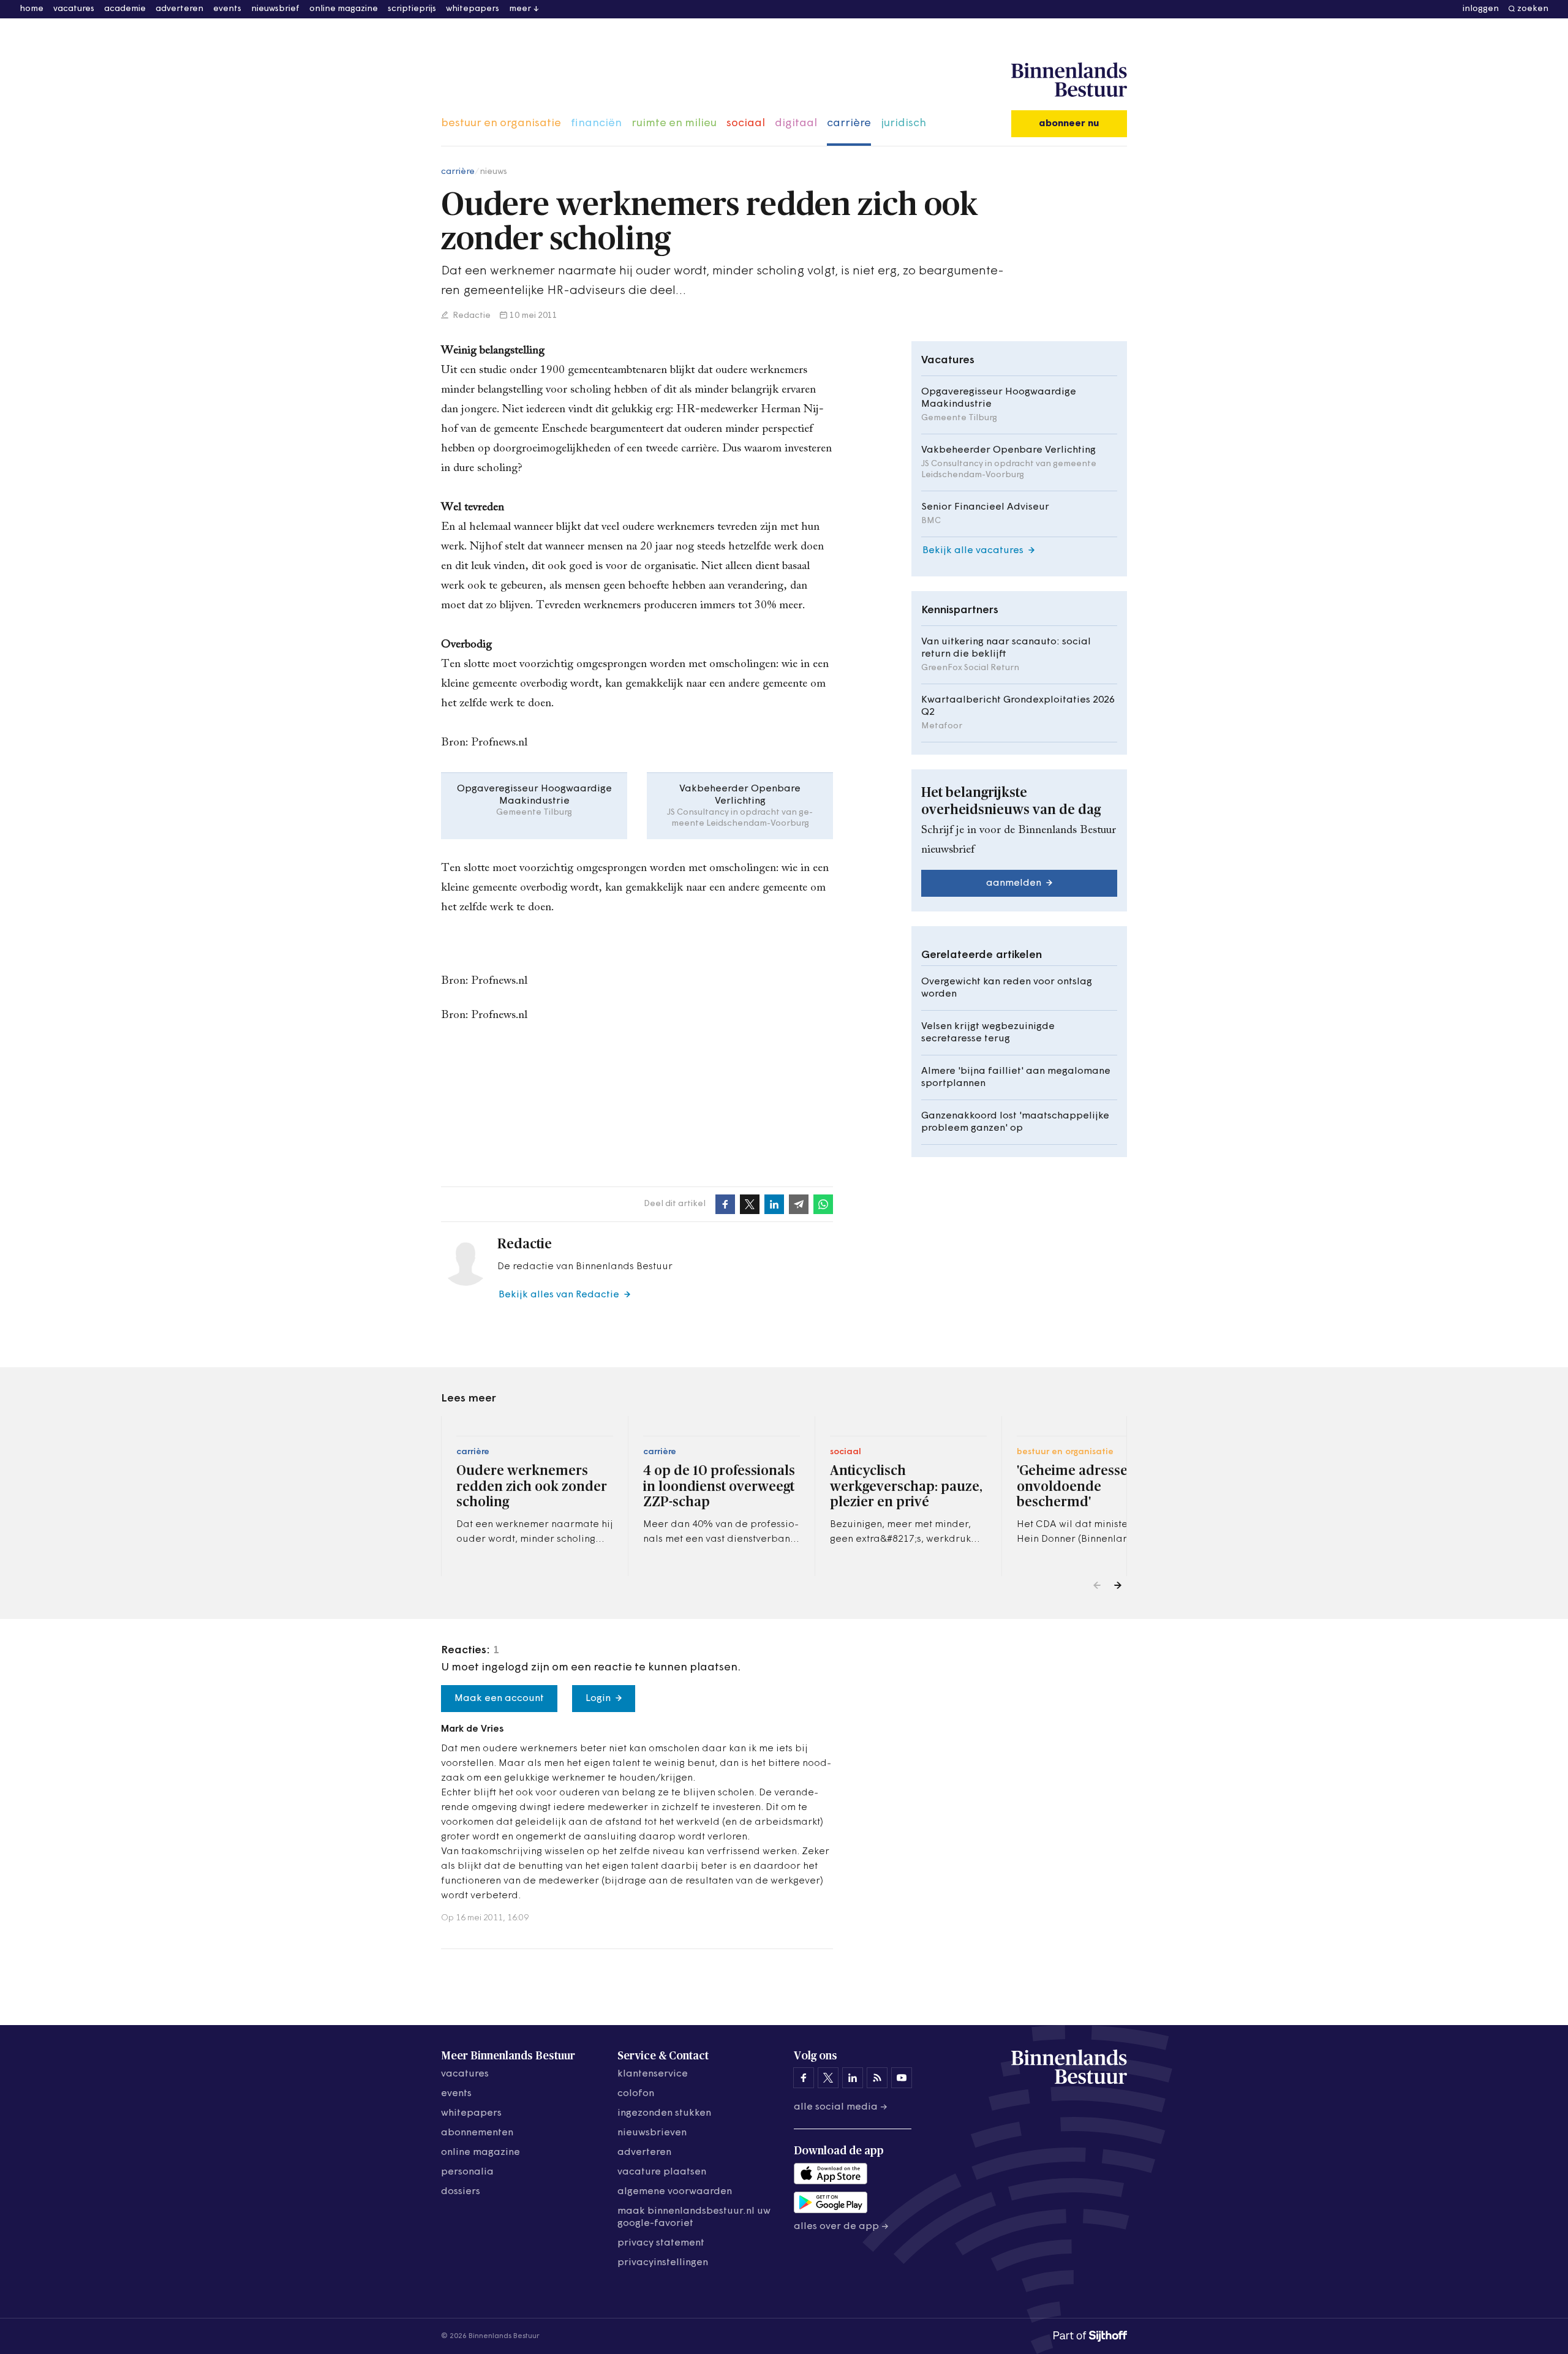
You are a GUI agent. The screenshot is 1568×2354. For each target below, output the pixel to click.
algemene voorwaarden (675, 2192)
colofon (636, 2094)
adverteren (179, 9)
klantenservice (653, 2074)
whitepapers (473, 9)
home (32, 9)
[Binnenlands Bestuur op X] (828, 2078)
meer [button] (520, 9)
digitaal (796, 124)
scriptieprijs (412, 9)
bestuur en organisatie (501, 124)
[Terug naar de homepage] (1069, 80)
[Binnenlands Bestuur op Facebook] (804, 2078)
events (227, 9)
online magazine (344, 9)
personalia (467, 2172)
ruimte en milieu (674, 124)
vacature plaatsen (662, 2172)
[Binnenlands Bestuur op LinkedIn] (853, 2078)
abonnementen (477, 2133)
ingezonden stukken (664, 2113)
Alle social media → (841, 2107)
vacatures (74, 9)
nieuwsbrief (275, 9)
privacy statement (661, 2243)
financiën (596, 124)
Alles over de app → (841, 2227)
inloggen (1481, 9)
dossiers (461, 2192)
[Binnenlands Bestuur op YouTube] (902, 2078)
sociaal (746, 124)
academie (125, 9)
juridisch (903, 124)
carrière (849, 124)
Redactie (471, 316)
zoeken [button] (1533, 9)
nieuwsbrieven (652, 2133)
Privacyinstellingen (663, 2263)
